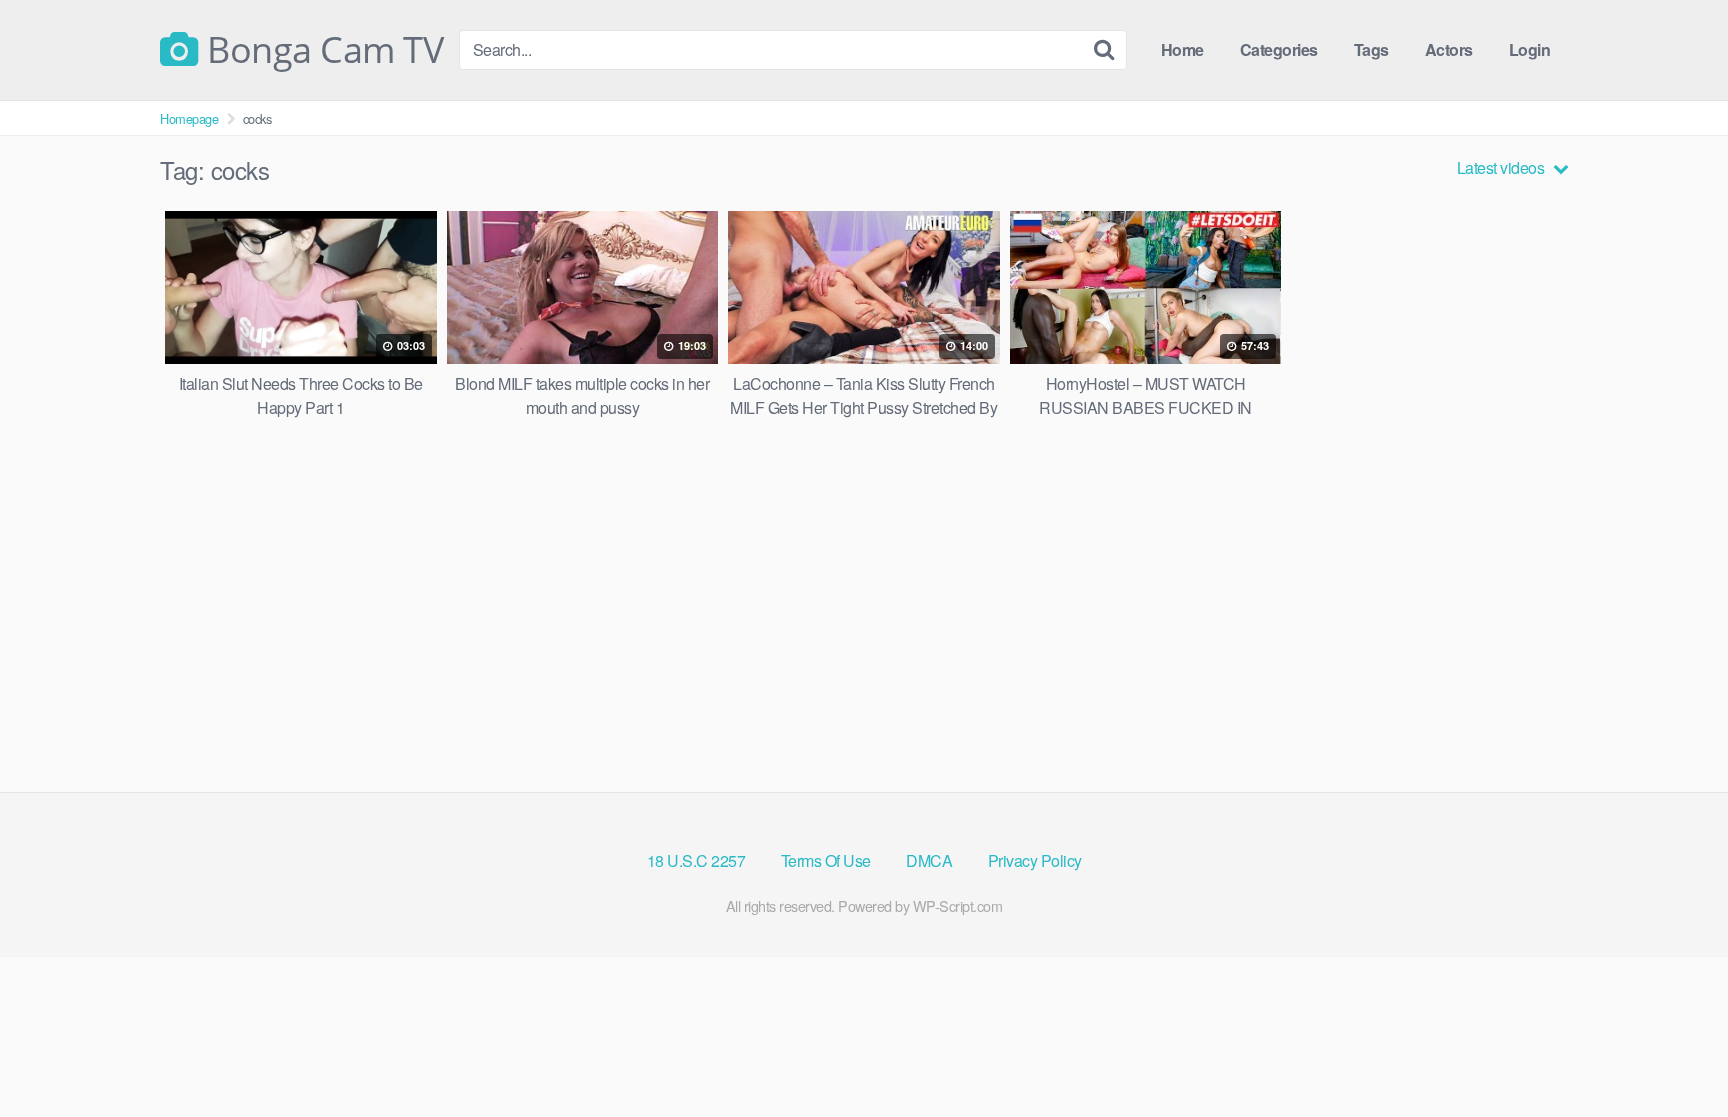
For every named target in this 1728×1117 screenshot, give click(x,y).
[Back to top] (1673, 1053)
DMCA (929, 860)
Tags (1371, 49)
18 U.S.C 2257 (696, 860)
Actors (1449, 49)
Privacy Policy (1035, 860)
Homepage (189, 118)
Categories (1279, 49)
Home (1182, 49)
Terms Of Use (826, 860)
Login (1530, 49)
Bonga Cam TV (321, 50)
